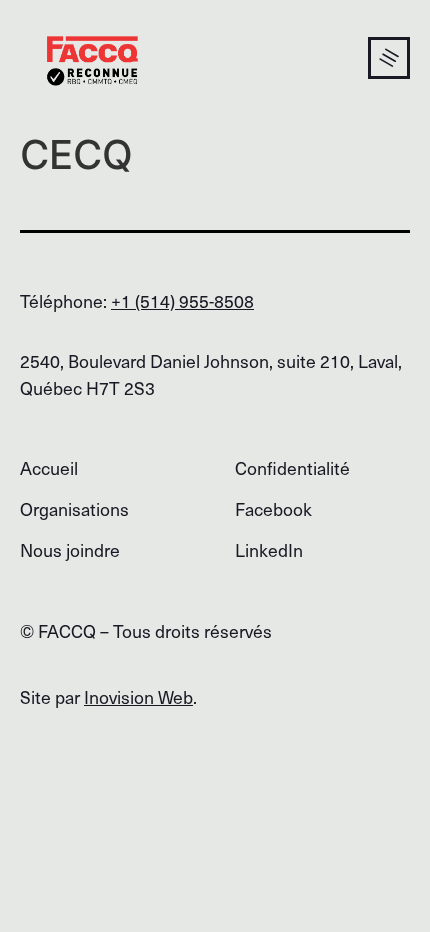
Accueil (49, 467)
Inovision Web (138, 696)
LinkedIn (269, 549)
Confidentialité (292, 467)
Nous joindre (70, 549)
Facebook (273, 508)
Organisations (74, 508)
